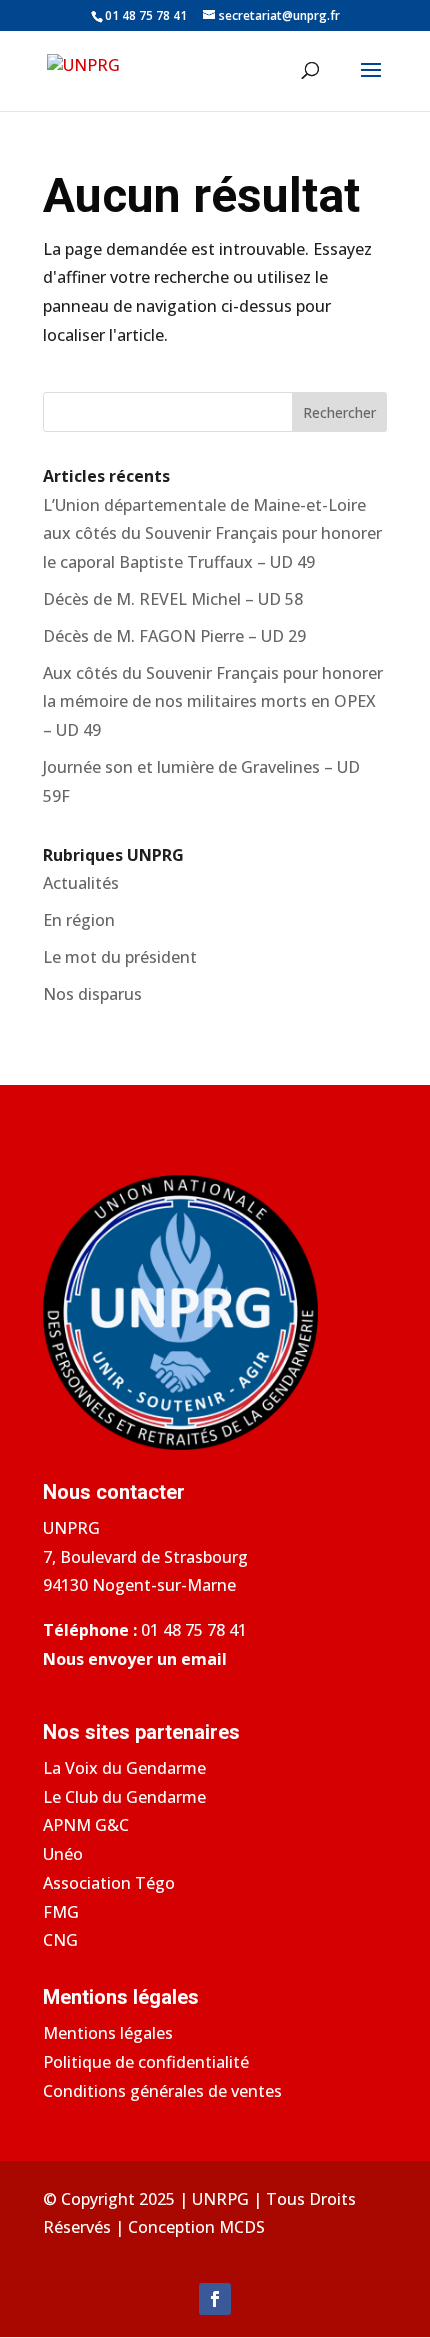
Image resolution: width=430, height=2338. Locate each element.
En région (79, 920)
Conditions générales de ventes (162, 2091)
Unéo (63, 1854)
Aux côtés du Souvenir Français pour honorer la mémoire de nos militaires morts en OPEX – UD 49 (213, 702)
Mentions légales (108, 2033)
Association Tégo (109, 1883)
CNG (60, 1940)
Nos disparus (92, 994)
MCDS (242, 2227)
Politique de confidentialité (146, 2062)
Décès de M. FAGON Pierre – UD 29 (174, 636)
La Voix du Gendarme (124, 1768)
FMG (61, 1912)
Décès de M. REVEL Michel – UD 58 (173, 599)
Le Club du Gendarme (124, 1797)
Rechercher (339, 412)
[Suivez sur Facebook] (215, 2299)
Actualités (81, 883)
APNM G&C (86, 1825)
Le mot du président (120, 957)
